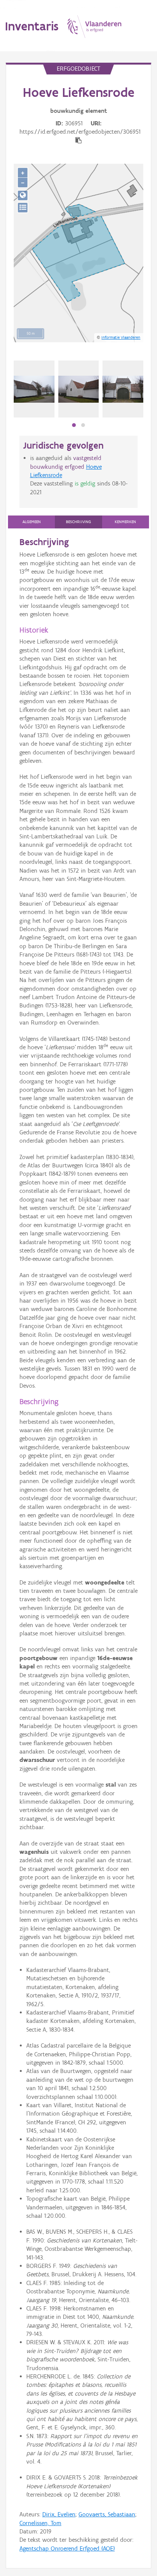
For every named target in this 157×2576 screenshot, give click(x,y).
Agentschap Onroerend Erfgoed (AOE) (67, 2548)
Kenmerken (125, 522)
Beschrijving (78, 522)
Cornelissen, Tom (40, 2523)
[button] (74, 425)
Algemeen (32, 522)
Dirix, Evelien (59, 2514)
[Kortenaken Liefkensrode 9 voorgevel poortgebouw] (123, 389)
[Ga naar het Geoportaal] (23, 195)
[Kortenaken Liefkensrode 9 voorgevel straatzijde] (34, 389)
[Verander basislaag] (23, 208)
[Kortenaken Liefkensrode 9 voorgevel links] (79, 389)
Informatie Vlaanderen (121, 337)
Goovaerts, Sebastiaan (107, 2514)
